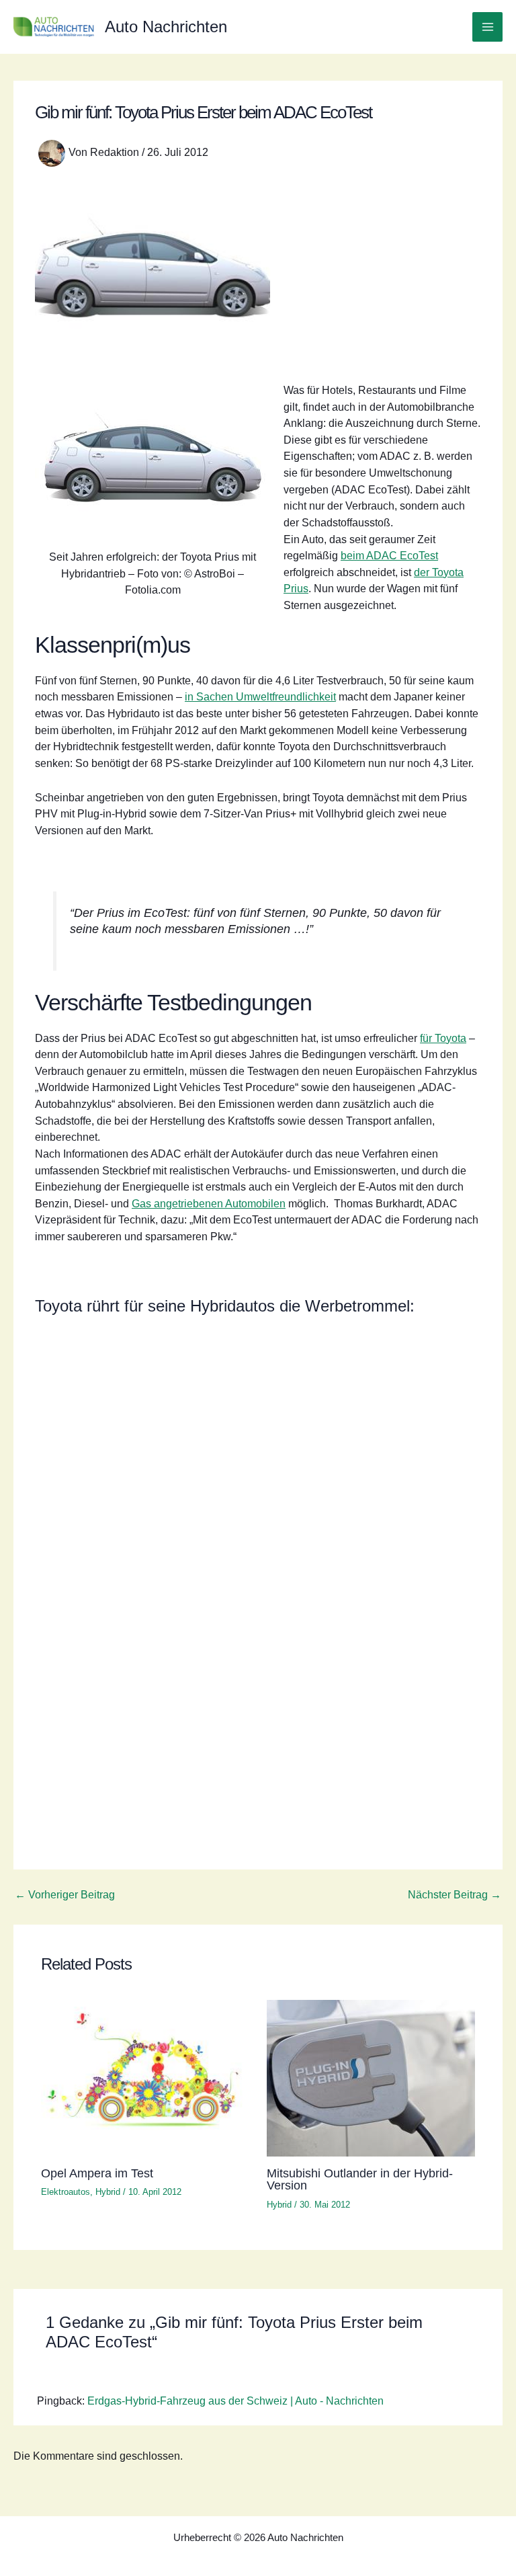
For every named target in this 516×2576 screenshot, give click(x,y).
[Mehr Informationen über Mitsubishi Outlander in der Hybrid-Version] (371, 2077)
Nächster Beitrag (455, 1894)
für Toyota (443, 1038)
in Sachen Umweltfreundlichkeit (260, 696)
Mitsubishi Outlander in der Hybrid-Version (360, 2179)
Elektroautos (66, 2192)
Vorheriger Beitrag (65, 1894)
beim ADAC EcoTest (389, 555)
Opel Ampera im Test (97, 2173)
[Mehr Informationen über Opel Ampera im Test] (145, 2077)
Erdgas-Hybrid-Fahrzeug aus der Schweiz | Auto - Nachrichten (235, 2401)
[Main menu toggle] (487, 27)
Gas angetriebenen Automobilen (209, 1203)
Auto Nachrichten (166, 27)
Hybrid (108, 2192)
